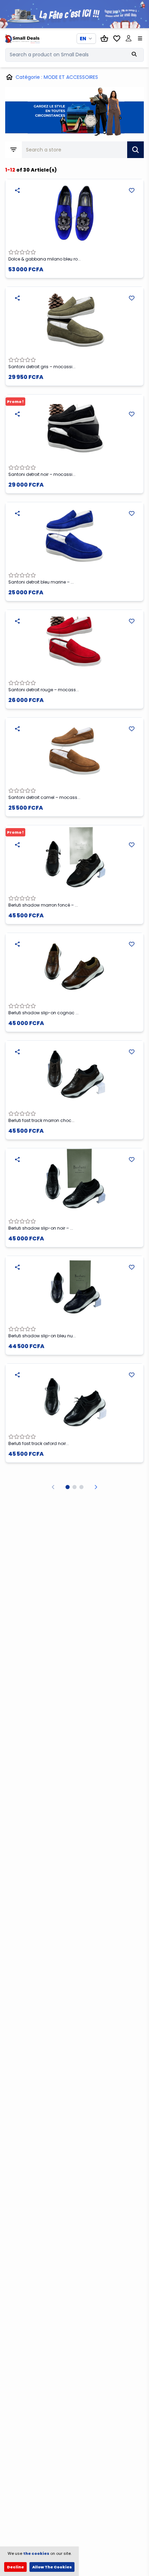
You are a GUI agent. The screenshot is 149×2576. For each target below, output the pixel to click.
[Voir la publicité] (74, 14)
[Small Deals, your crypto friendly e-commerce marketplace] (21, 39)
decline (15, 2567)
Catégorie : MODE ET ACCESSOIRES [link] (57, 77)
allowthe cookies (52, 2567)
